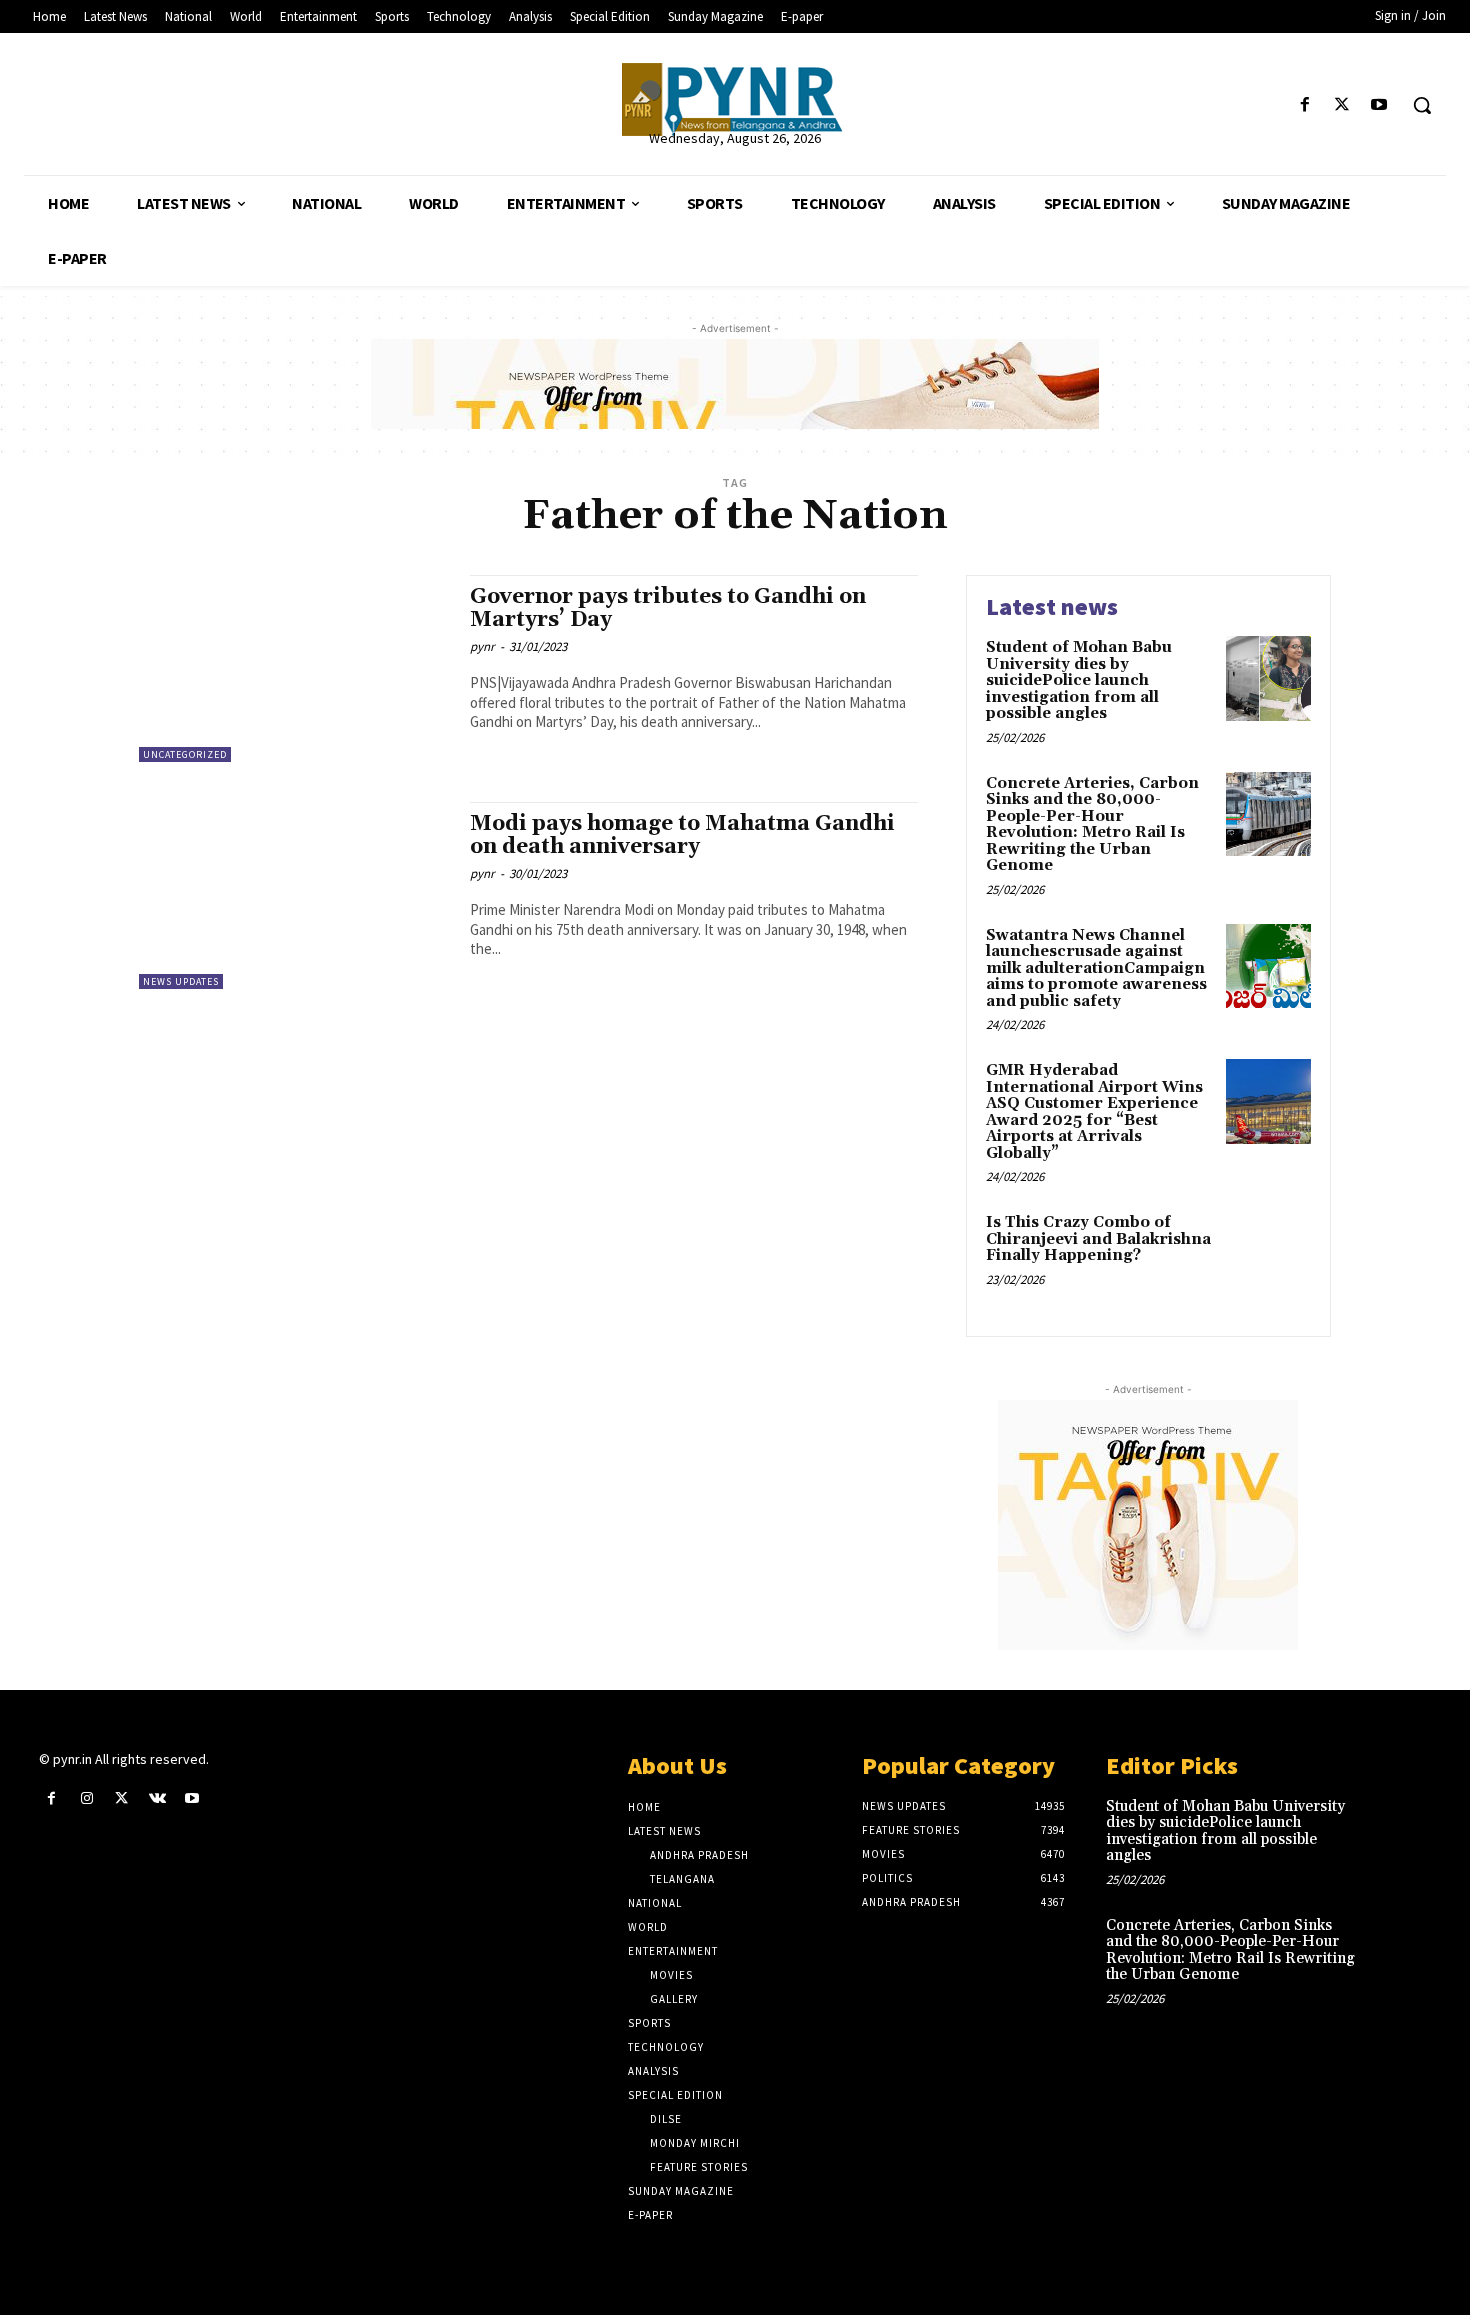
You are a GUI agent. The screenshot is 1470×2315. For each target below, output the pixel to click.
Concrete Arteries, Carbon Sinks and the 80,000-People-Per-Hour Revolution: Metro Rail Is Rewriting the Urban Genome (1092, 825)
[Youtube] (1379, 105)
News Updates (181, 981)
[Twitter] (1342, 105)
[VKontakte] (157, 1798)
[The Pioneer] (735, 99)
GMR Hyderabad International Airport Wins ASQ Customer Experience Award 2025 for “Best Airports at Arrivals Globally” (1094, 1112)
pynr (482, 646)
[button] (1422, 105)
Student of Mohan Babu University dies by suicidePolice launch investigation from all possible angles (1079, 680)
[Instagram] (86, 1798)
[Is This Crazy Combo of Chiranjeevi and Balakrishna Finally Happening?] (1268, 1253)
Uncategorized (185, 754)
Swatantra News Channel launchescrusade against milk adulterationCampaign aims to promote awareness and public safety (1096, 968)
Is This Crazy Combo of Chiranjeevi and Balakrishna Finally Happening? (1098, 1239)
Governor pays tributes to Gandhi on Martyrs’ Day (668, 608)
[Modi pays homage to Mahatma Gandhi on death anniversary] (294, 895)
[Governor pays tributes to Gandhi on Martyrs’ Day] (294, 668)
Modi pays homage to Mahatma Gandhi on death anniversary (682, 835)
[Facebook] (1304, 105)
